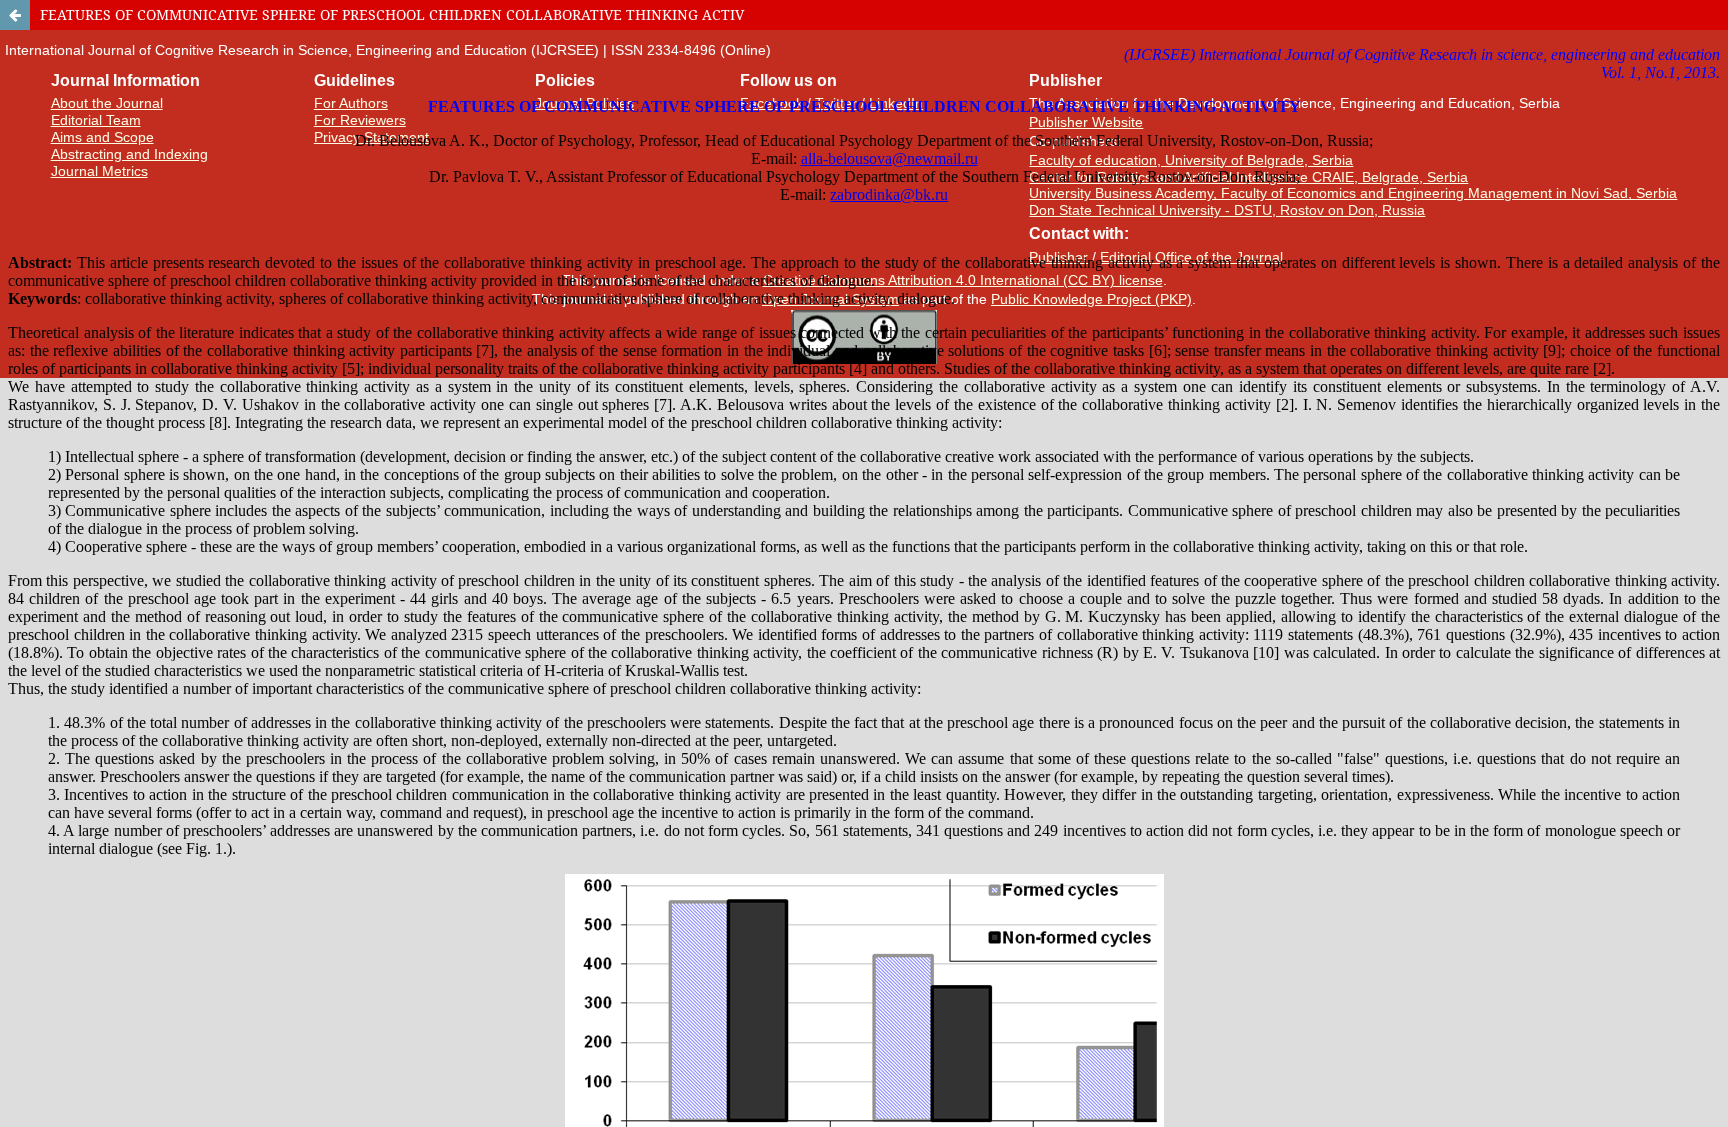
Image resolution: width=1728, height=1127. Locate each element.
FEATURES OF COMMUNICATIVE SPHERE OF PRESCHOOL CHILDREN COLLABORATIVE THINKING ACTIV (392, 14)
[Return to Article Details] (15, 15)
